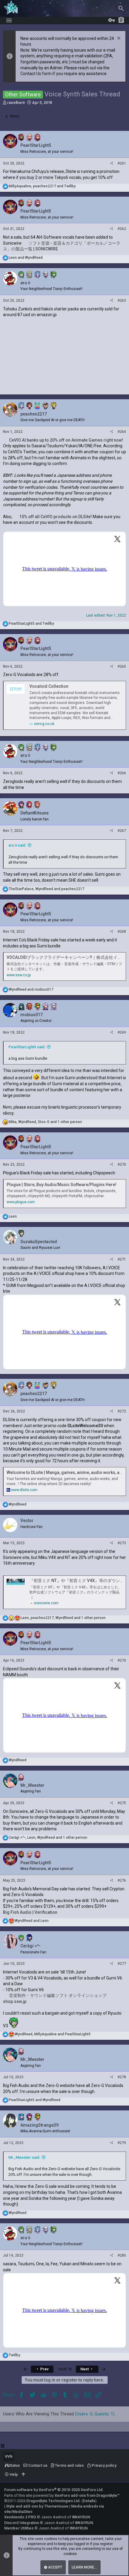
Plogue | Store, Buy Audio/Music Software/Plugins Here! (61, 1185)
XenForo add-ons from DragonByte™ (87, 2495)
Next (85, 2369)
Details (89, 2501)
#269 (122, 1032)
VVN (9, 2456)
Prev (44, 2369)
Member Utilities (19, 2528)
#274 (122, 1660)
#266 (122, 773)
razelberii (16, 103)
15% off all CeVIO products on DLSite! (55, 517)
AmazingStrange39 (39, 2125)
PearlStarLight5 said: (27, 1047)
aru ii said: (17, 845)
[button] (9, 20)
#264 (122, 432)
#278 (122, 2077)
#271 (122, 1259)
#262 (122, 229)
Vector (27, 1521)
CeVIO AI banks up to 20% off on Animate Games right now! (66, 440)
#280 (122, 2255)
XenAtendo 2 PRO (20, 2517)
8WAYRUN (81, 2517)
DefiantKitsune (34, 813)
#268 (122, 932)
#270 (122, 1164)
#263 (122, 300)
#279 (122, 2143)
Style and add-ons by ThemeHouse (37, 2506)
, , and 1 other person (45, 1122)
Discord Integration (22, 2523)
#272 (122, 1411)
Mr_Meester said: (24, 2157)
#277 (122, 1964)
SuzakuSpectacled (39, 1242)
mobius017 (31, 1015)
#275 (122, 1803)
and (26, 258)
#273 (122, 1543)
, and (42, 186)
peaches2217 (34, 414)
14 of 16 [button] (65, 2369)
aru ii (25, 283)
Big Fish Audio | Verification (30, 1912)
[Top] (23, 2475)
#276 (122, 1880)
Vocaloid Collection (49, 686)
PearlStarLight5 (36, 145)
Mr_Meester (32, 1785)
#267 (122, 831)
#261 (122, 163)
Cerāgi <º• (30, 1946)
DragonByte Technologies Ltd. (54, 2501)
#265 (122, 666)
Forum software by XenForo (54, 2490)
